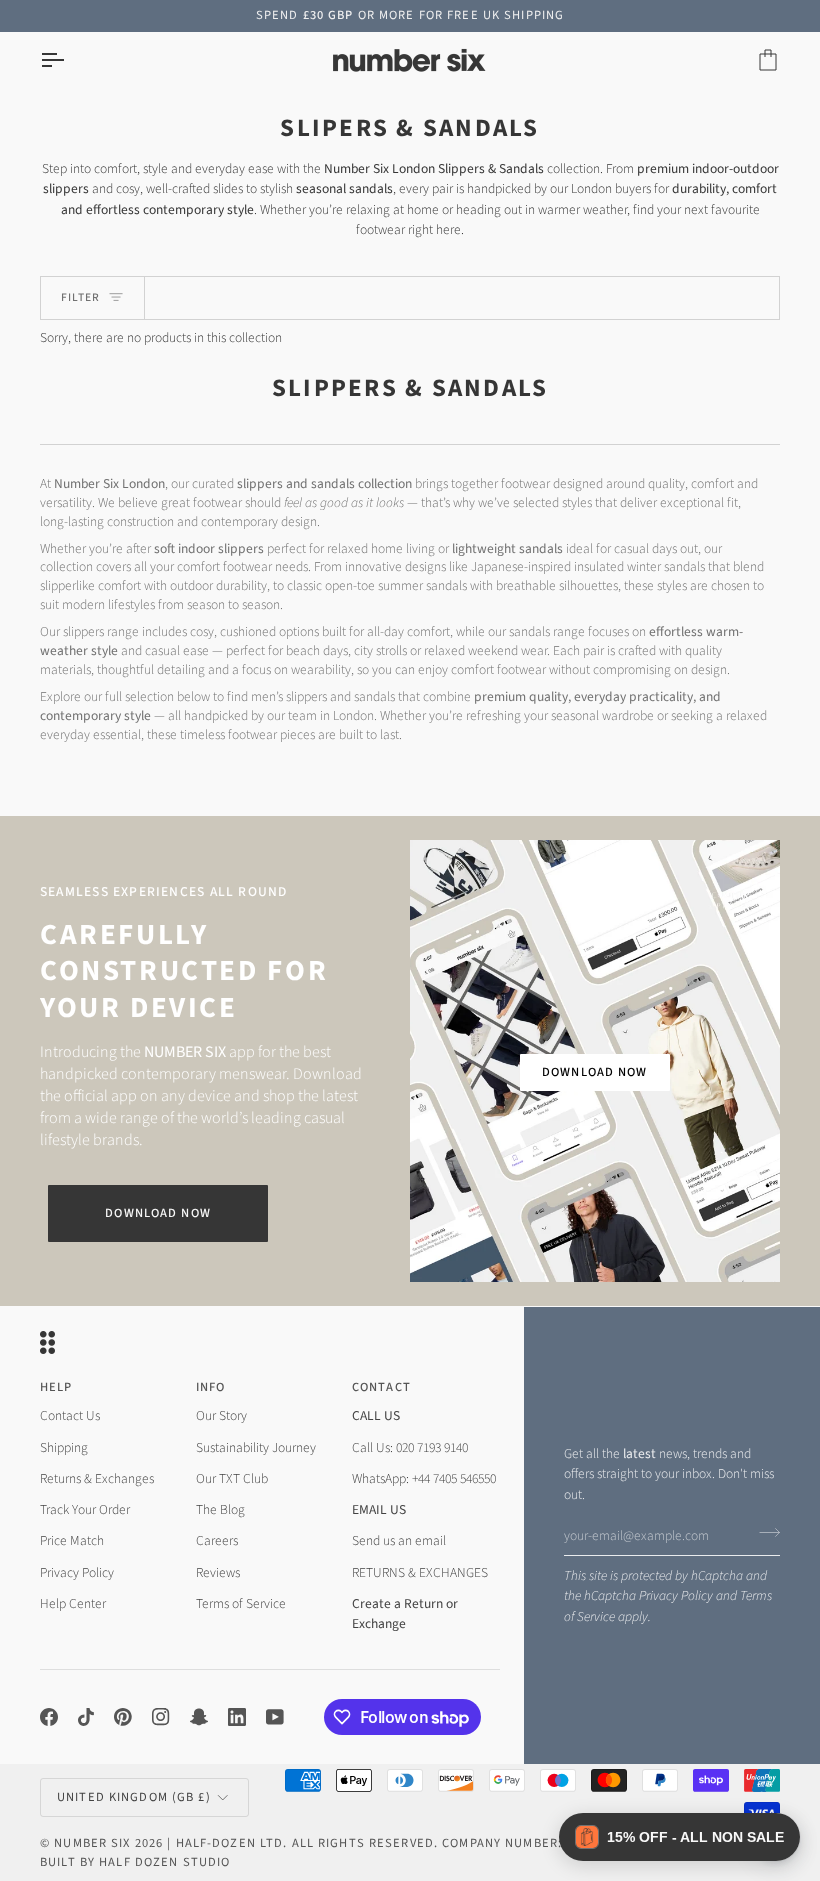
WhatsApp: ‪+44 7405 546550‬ (424, 1478)
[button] (679, 1837)
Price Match (72, 1540)
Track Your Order (85, 1509)
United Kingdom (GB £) (134, 1797)
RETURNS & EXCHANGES (420, 1572)
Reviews (218, 1572)
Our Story (221, 1415)
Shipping (64, 1447)
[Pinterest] (123, 1717)
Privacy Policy (676, 1595)
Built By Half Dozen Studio (135, 1862)
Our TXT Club (232, 1478)
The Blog (220, 1509)
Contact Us (70, 1415)
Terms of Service (241, 1603)
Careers (217, 1540)
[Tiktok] (86, 1717)
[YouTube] (275, 1717)
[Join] (763, 1533)
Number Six (92, 1843)
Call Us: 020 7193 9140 (410, 1447)
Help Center (73, 1603)
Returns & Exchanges (97, 1478)
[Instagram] (161, 1717)
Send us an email (399, 1540)
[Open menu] (70, 60)
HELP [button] (56, 1387)
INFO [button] (211, 1387)
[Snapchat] (199, 1717)
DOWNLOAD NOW (595, 1072)
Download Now (158, 1213)
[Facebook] (49, 1717)
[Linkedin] (237, 1717)
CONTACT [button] (381, 1387)
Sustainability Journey (256, 1447)
